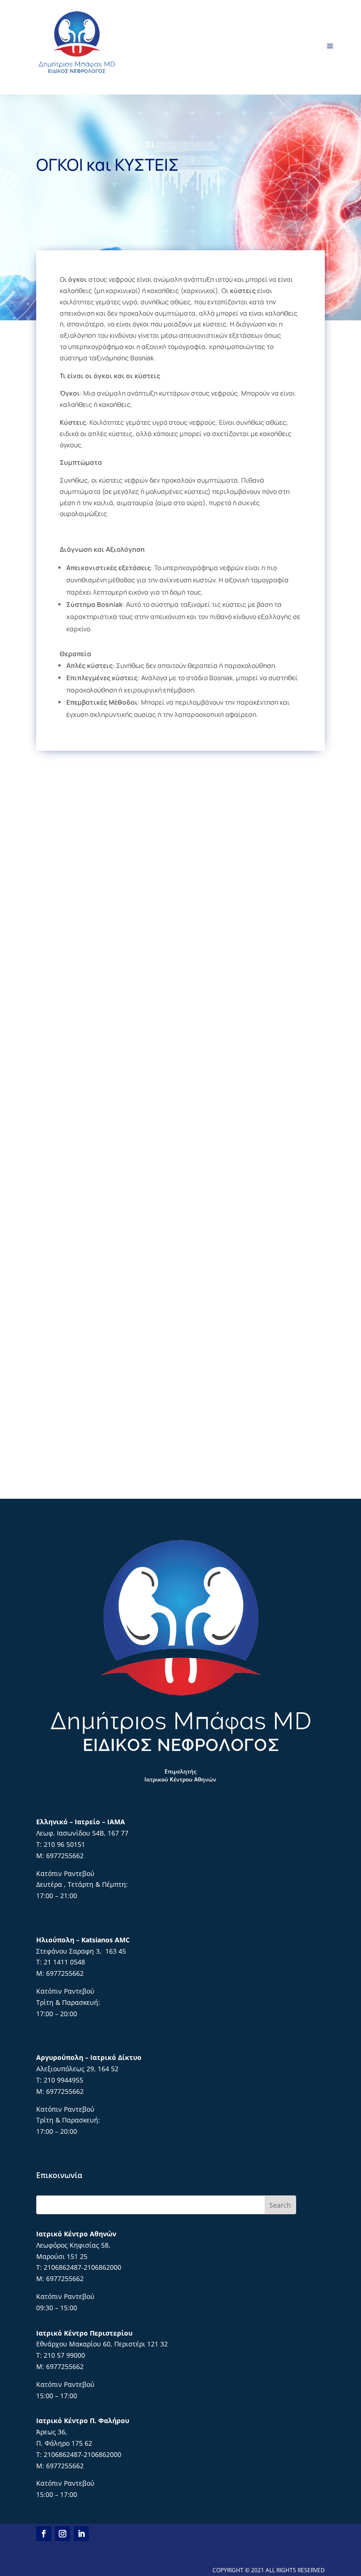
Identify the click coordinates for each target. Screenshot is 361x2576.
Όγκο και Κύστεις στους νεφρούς (180, 1048)
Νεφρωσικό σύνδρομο (180, 1443)
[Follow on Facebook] (44, 2534)
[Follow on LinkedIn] (81, 2534)
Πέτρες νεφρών (180, 992)
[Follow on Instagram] (63, 2534)
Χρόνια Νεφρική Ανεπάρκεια (180, 822)
